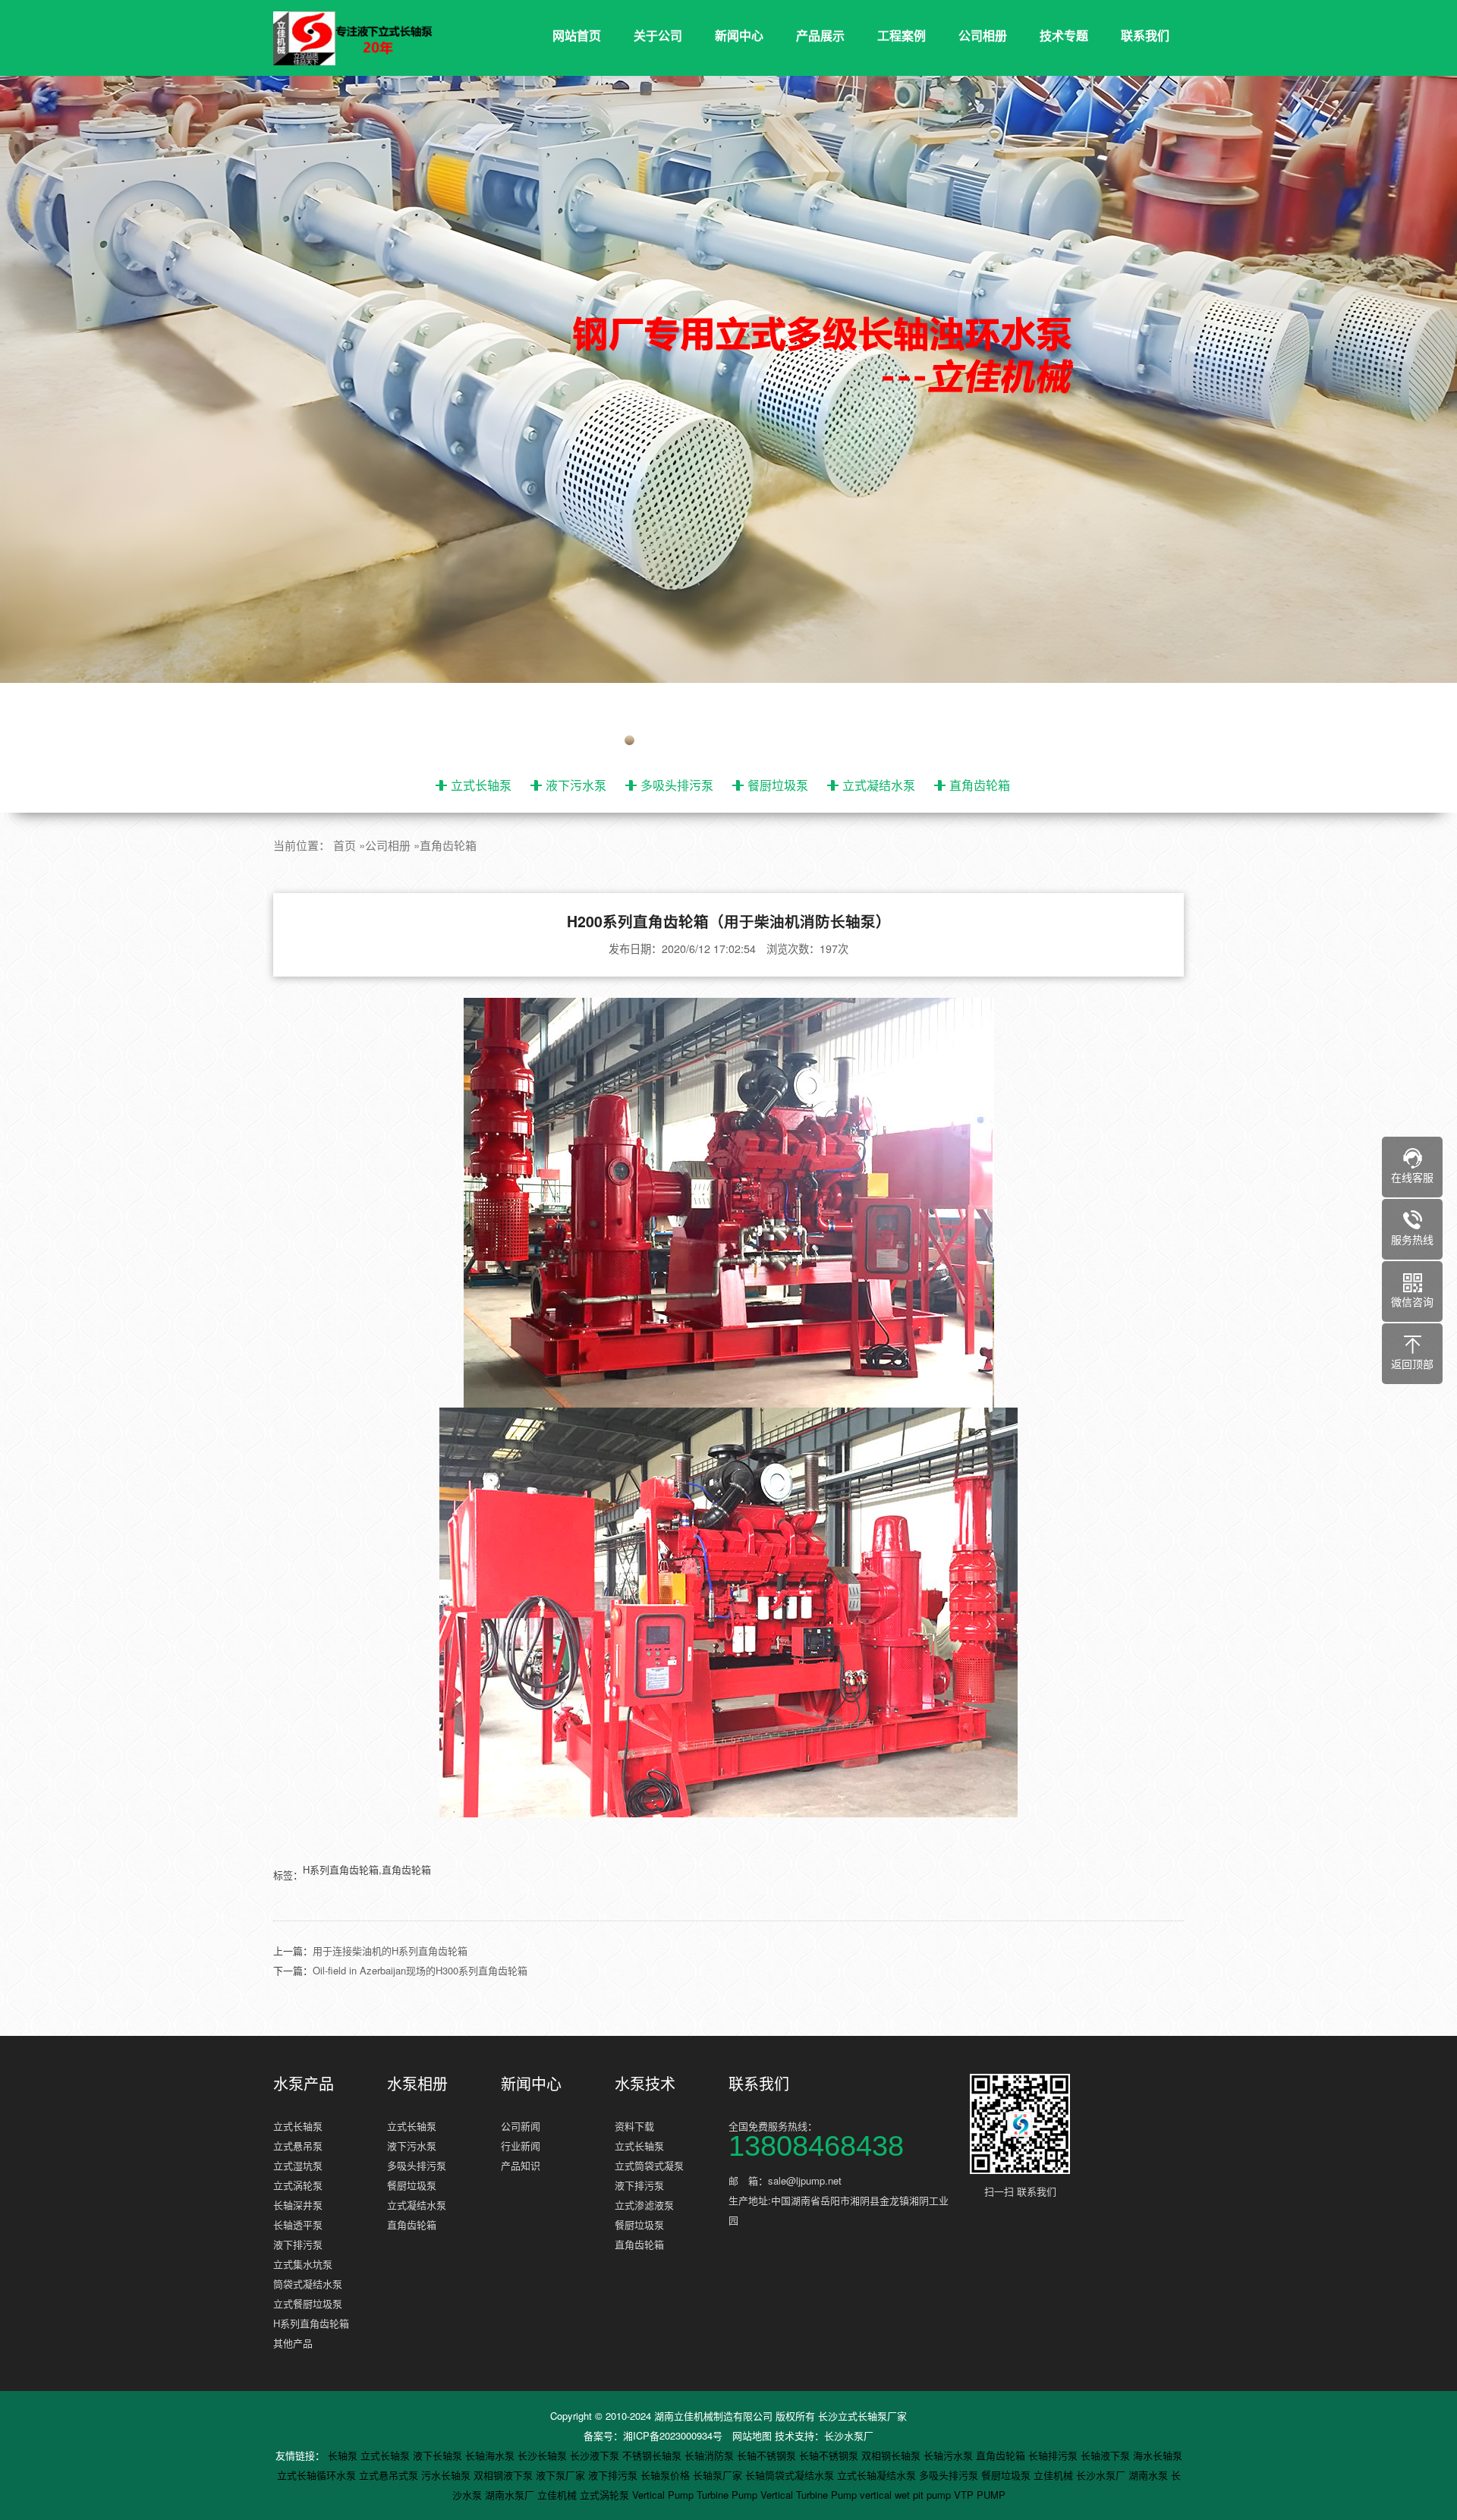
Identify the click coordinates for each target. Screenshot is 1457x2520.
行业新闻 (521, 2146)
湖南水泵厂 (511, 2495)
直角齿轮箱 (980, 785)
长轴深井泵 (298, 2205)
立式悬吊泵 (298, 2146)
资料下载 (634, 2126)
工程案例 (902, 35)
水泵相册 (417, 2084)
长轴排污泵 (1054, 2455)
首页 (345, 845)
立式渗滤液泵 (644, 2205)
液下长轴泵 (439, 2455)
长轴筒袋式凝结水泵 (791, 2475)
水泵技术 (645, 2084)
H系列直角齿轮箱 (311, 2323)
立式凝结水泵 (879, 785)
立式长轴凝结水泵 (878, 2475)
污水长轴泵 (447, 2475)
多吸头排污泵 (677, 785)
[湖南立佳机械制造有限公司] (364, 39)
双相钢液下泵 (505, 2475)
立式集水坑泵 (303, 2264)
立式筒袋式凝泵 (649, 2165)
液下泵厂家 (562, 2475)
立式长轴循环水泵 (318, 2475)
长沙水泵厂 (849, 2435)
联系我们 (1145, 35)
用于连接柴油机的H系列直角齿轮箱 (390, 1951)
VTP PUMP (980, 2495)
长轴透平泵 (298, 2224)
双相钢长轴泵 (892, 2455)
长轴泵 (344, 2455)
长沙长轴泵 (544, 2455)
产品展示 (820, 35)
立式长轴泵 (481, 785)
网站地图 (752, 2435)
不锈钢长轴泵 (653, 2455)
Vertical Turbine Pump (810, 2495)
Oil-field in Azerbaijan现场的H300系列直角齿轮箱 (420, 1970)
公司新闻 (521, 2126)
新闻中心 (739, 35)
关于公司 (658, 35)
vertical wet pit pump (907, 2495)
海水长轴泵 (1158, 2455)
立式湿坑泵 (298, 2165)
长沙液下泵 (596, 2455)
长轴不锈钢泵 (768, 2455)
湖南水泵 (1150, 2475)
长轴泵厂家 (719, 2475)
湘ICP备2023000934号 (673, 2435)
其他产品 (293, 2343)
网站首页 (577, 35)
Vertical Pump (664, 2495)
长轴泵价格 (667, 2475)
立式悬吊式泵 (390, 2475)
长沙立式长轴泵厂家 (862, 2416)
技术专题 (1064, 35)
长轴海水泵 (491, 2455)
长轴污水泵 (950, 2455)
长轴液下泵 (1107, 2455)
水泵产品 (304, 2084)
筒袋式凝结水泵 (308, 2284)
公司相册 (983, 35)
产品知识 (521, 2165)
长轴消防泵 (711, 2455)
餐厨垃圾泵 (778, 785)
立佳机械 (1055, 2475)
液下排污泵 (298, 2244)
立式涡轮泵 (298, 2185)
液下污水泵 (576, 785)
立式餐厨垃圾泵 (308, 2303)
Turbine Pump (728, 2495)
